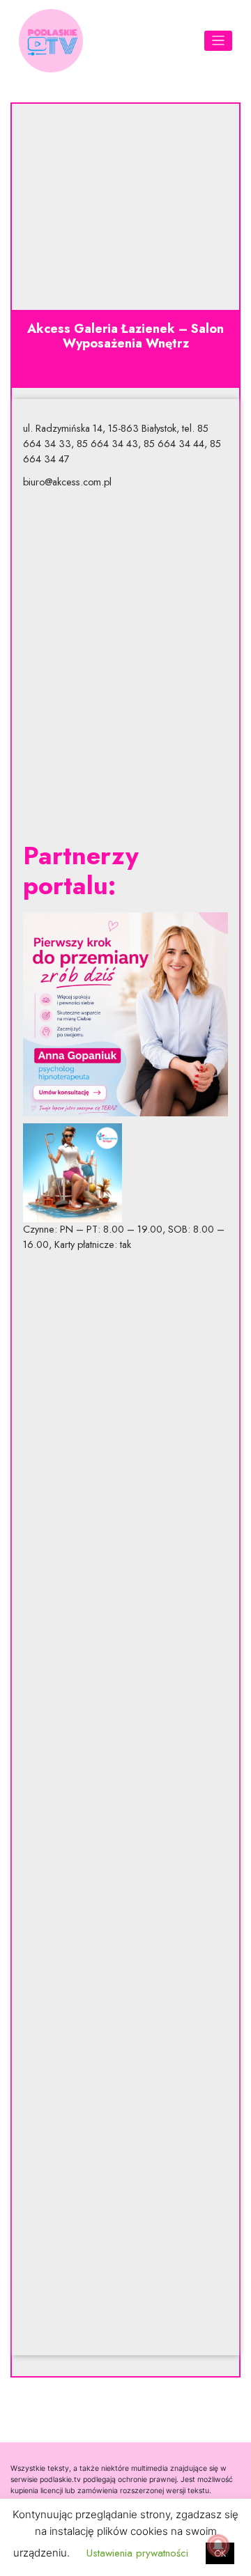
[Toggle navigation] (219, 41)
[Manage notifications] (218, 2545)
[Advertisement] (126, 665)
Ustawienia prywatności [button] (137, 2553)
